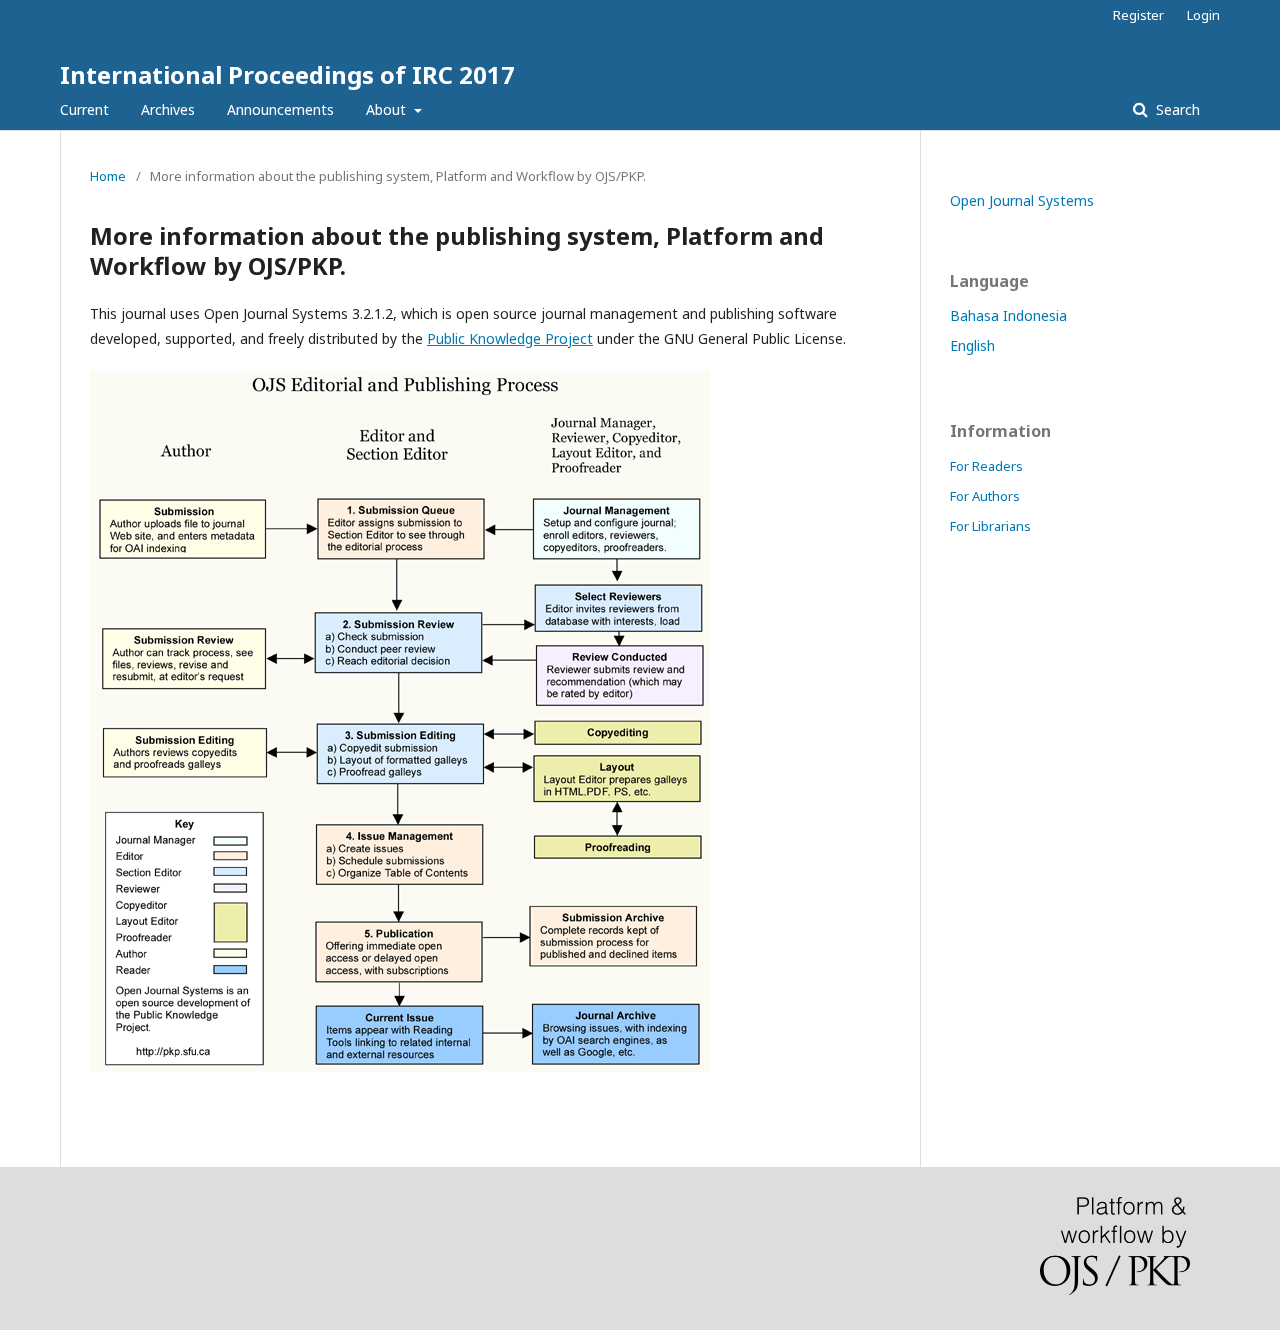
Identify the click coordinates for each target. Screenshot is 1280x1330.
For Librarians (990, 526)
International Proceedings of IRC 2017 (287, 74)
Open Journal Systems (1022, 200)
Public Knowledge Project (510, 338)
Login (1203, 15)
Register (1138, 15)
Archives (168, 109)
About (388, 109)
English (972, 345)
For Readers (986, 466)
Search (1176, 109)
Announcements (280, 109)
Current (84, 109)
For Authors (985, 496)
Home (108, 176)
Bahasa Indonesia (1008, 315)
